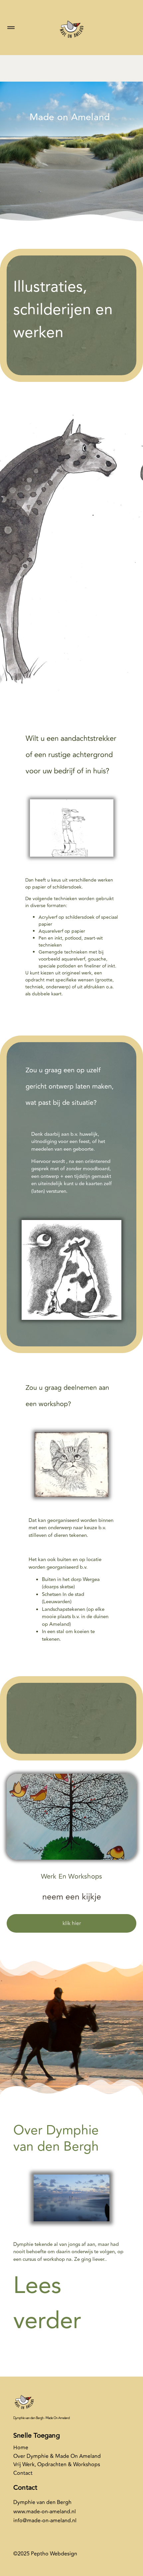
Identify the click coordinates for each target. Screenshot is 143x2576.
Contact (23, 2473)
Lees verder (47, 2303)
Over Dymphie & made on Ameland (57, 2456)
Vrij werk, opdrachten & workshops (57, 2465)
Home (21, 2448)
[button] (11, 28)
